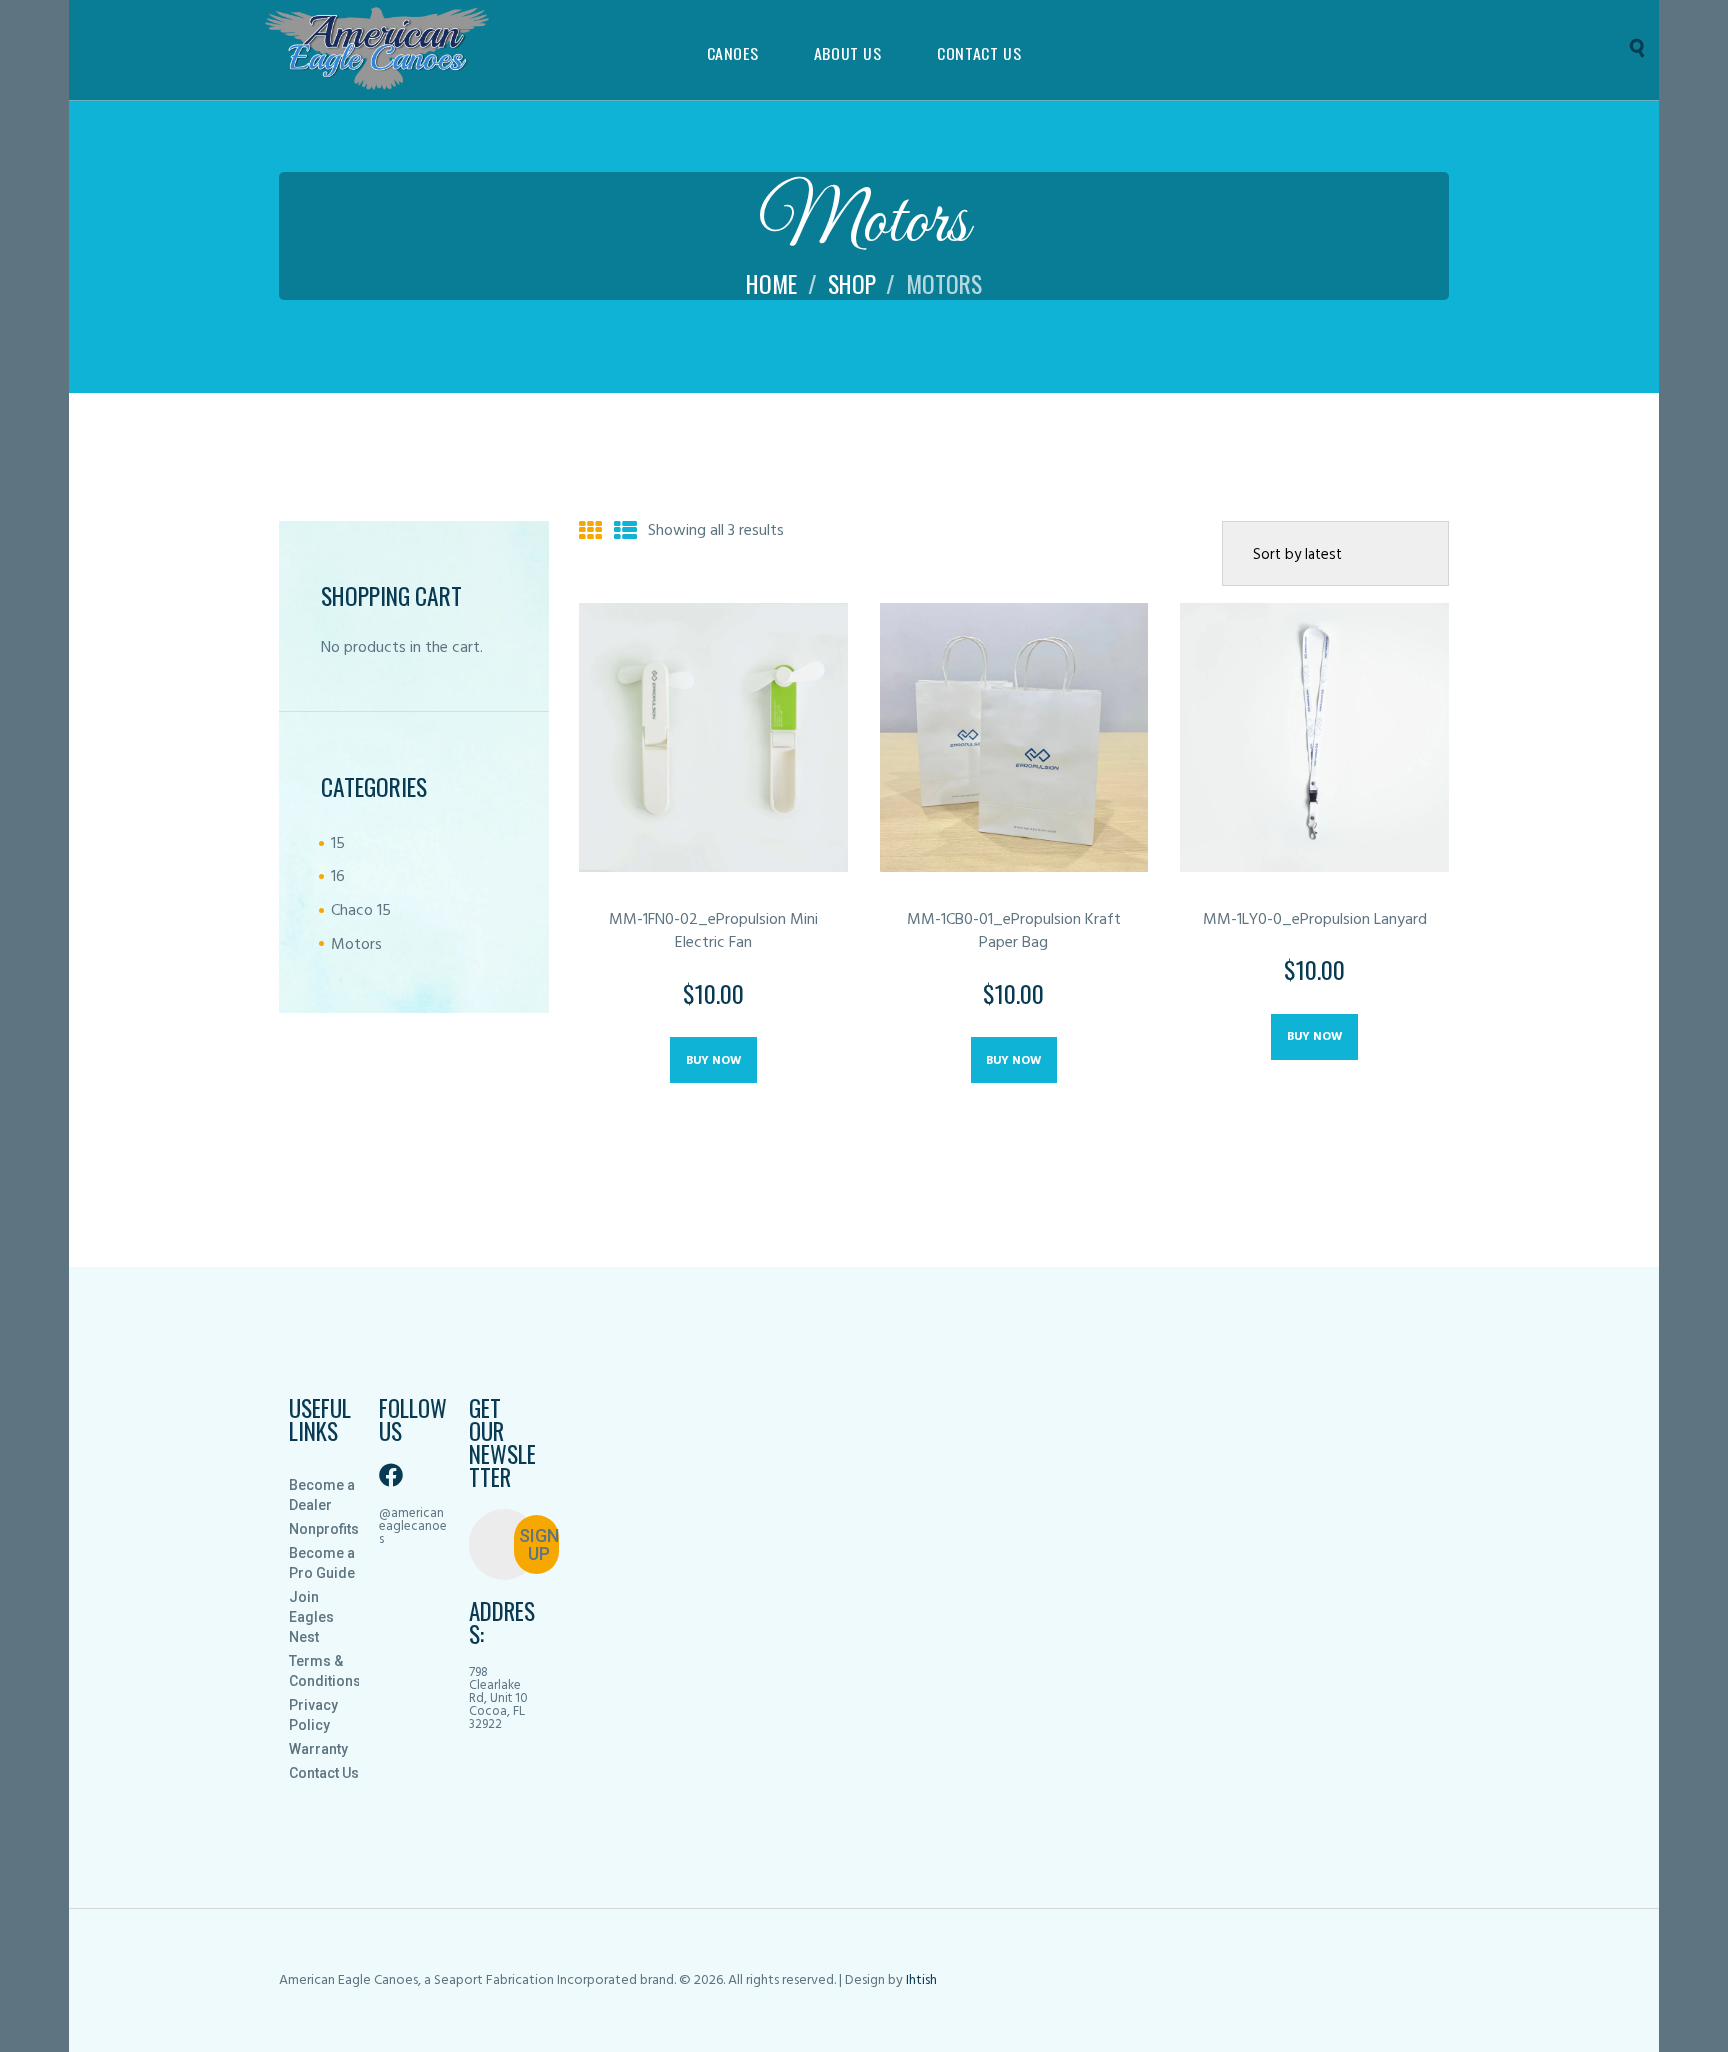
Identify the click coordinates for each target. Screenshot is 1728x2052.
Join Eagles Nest (311, 1617)
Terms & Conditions (324, 1671)
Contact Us (324, 1773)
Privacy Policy (313, 1715)
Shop (852, 283)
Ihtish (921, 1980)
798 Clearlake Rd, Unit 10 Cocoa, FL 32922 (498, 1698)
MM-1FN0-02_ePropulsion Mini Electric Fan (713, 932)
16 (338, 877)
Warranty (318, 1749)
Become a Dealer (322, 1495)
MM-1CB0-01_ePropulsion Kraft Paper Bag (1014, 932)
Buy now (713, 1061)
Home (771, 284)
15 (338, 844)
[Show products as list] (625, 533)
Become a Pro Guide (322, 1563)
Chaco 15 (361, 911)
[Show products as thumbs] (590, 533)
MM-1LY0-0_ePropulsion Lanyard (1315, 920)
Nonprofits (324, 1529)
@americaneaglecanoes (413, 1526)
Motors (356, 945)
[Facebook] (391, 1475)
